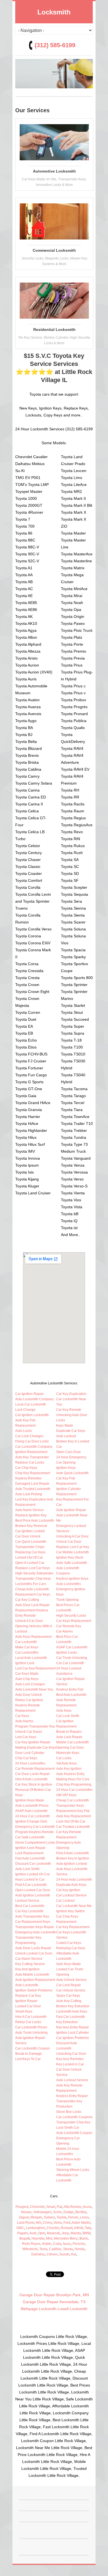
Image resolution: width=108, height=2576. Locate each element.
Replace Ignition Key (31, 1515)
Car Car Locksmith (70, 1663)
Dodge (69, 2212)
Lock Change (25, 1410)
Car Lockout (65, 1901)
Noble (47, 2244)
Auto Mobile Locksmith (32, 1975)
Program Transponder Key (35, 1726)
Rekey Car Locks (28, 2022)
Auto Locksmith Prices (32, 1806)
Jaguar (24, 2217)
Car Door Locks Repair (33, 1774)
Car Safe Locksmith (30, 1837)
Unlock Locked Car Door (34, 1953)
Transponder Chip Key (73, 2122)
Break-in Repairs (69, 1732)
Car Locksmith (26, 1642)
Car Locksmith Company (34, 1447)
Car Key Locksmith (29, 1911)
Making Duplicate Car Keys (36, 1748)
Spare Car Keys (68, 1996)
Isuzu (67, 2244)
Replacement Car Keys (33, 1594)
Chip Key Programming (74, 1784)
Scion (57, 2212)
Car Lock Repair (69, 1985)
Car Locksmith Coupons (74, 2117)
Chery (47, 2223)
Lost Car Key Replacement (35, 1668)
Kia (74, 2254)
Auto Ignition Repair (71, 1510)
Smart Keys (24, 2011)
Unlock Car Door (69, 1542)
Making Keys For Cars (73, 1779)
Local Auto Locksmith (31, 1658)
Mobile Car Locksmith (73, 1742)
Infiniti (79, 2228)
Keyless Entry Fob (70, 1689)
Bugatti (25, 2238)
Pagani (23, 2233)
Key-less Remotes (70, 2059)
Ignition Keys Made (30, 1800)
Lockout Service (27, 1901)
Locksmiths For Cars (31, 1584)
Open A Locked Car (30, 1563)
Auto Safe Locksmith (72, 1563)
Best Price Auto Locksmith (35, 1521)
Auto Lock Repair (69, 1737)
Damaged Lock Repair (32, 1484)
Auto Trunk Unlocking (31, 2033)
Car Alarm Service (29, 1959)
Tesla (43, 2249)
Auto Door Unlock (29, 1695)
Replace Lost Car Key (73, 1547)
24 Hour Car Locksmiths (74, 1790)
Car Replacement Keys (33, 1922)
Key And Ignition (27, 1969)
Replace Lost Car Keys (33, 1568)
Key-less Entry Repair (73, 2027)
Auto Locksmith (27, 1985)
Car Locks (64, 1758)
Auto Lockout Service (72, 2080)
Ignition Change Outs (31, 1821)
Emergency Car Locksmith (35, 1827)
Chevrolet (37, 2207)
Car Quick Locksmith (31, 1542)
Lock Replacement (29, 1853)
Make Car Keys (27, 1647)
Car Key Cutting (27, 1600)
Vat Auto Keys (66, 1763)
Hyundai (38, 2238)
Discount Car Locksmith (33, 1864)
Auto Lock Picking (29, 1494)
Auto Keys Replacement (33, 1637)
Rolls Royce (31, 2244)
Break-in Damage (29, 2054)
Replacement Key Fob (73, 1811)
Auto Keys (64, 1711)
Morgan (36, 2217)
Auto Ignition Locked (72, 1864)
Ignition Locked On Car (33, 1874)
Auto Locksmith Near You (34, 1689)
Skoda (68, 2249)
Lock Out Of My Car (71, 1821)
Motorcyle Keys (68, 1753)
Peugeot (22, 2207)
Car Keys (22, 1716)
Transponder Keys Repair (35, 1927)
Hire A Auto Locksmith (31, 1779)
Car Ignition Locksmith (32, 1415)
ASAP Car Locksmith (72, 1647)
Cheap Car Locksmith (73, 1800)
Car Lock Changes (29, 1436)
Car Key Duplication (71, 1394)
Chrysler (53, 2228)
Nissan (26, 2212)
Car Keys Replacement (74, 1621)
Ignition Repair (26, 2001)
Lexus (84, 2217)
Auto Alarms (24, 1721)
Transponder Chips (30, 1547)
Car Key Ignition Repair (33, 1742)
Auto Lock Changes (30, 1684)
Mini (49, 2238)
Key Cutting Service (30, 1964)
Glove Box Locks (69, 2112)
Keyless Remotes (28, 1478)
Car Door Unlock (28, 1536)
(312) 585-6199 (55, 45)
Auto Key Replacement (74, 1816)
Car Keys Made (27, 1674)
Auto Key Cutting (69, 2001)
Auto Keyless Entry (70, 1774)
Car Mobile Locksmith (73, 1552)
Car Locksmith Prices (31, 2027)
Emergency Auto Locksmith (36, 1932)
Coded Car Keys (69, 1943)
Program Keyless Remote (34, 1832)
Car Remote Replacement (35, 1769)
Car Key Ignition (68, 1890)
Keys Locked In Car (30, 1879)
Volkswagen (42, 2212)
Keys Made (65, 1426)
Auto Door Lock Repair (32, 1605)
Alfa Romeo (73, 2207)
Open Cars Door (69, 1452)
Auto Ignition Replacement (35, 1980)
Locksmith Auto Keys (72, 2011)
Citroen (52, 2254)
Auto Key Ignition (69, 1769)
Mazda (76, 2233)
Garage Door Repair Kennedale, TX (54, 2302)
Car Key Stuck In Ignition (34, 1784)
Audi (33, 2233)
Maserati (53, 2233)
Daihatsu (38, 2254)
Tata (88, 2228)
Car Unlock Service (71, 1990)
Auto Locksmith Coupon (74, 2133)
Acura (87, 2207)
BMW (86, 2233)
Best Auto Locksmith (71, 1695)
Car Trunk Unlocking (72, 1658)
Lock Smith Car (68, 2128)
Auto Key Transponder (32, 1457)
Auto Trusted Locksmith (33, 1489)
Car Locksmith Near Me (74, 1906)
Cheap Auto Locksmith (32, 1589)
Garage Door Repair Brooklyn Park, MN (54, 2295)
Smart (51, 2207)
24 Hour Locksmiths (30, 1763)
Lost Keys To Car (28, 2059)
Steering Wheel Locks (73, 2170)
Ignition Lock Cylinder (73, 2033)
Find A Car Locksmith (31, 1885)
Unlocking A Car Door (72, 1536)
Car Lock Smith (68, 1716)
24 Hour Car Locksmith (33, 1816)
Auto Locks (24, 1431)
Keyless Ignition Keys (72, 1579)
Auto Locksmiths (69, 1584)
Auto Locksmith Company (34, 1399)
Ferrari (73, 2217)
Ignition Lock (25, 1663)
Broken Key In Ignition (73, 1858)
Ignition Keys (66, 1468)
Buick (84, 2238)
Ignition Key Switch (70, 1911)
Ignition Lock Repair (30, 1848)
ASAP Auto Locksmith (31, 1811)
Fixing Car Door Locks (32, 1441)
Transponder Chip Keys (33, 1579)
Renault (67, 2228)
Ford (67, 2223)
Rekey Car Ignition (29, 1700)
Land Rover (26, 2223)
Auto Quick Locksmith (72, 1473)
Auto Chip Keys (27, 1679)
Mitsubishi (30, 2249)
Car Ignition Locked (30, 1531)
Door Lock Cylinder (30, 1753)
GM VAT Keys (66, 1795)
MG (39, 2223)
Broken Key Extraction (73, 2006)
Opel (42, 2233)
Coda (57, 2244)
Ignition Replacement (31, 1452)
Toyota (61, 2217)
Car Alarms (65, 1631)
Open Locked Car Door (33, 1890)
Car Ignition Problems (73, 2038)
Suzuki (64, 2254)
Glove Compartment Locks (35, 1843)
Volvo (58, 2223)
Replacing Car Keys (30, 1552)
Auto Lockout (66, 1436)
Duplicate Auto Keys (71, 1885)
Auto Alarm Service (29, 1510)
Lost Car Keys (26, 1737)
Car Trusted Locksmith (73, 1827)
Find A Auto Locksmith (73, 1853)
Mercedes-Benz (66, 2238)
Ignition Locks (67, 1653)
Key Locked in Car (70, 2064)
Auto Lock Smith (27, 1869)
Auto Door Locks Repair (33, 1948)
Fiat (60, 2207)
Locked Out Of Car (29, 1557)
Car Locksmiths (27, 1653)
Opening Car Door (70, 1748)
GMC (20, 2228)
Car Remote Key (69, 1626)
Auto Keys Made (69, 1964)
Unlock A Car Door (29, 1621)
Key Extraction (67, 2022)
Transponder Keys (70, 1806)
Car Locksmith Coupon (33, 2048)
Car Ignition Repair (29, 1394)
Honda (80, 2249)
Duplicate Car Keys (71, 1431)
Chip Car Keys (26, 1758)
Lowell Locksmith (73, 2309)
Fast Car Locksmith (71, 2017)
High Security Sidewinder (34, 1573)
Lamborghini (35, 2228)
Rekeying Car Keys (71, 1948)
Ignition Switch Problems (34, 1990)
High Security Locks (71, 1616)
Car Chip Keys (26, 1468)
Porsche (79, 2244)
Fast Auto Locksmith (30, 1858)
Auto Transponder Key (32, 1916)
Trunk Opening (67, 1600)
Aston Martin (81, 2223)
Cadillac (55, 2249)
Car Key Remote (69, 1410)
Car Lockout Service (71, 1895)
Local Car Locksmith (31, 1404)
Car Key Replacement (73, 1927)
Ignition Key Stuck (70, 1557)
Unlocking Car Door (71, 2054)
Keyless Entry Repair (72, 2096)
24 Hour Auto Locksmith (74, 1879)
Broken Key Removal (31, 1526)
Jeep (65, 2233)
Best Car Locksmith (30, 1906)
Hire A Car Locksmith (31, 2017)
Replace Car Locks (30, 1462)
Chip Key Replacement (33, 1473)
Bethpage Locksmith (39, 2309)
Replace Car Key (28, 1996)
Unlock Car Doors (29, 1732)
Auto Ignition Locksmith (33, 1895)
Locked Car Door (28, 2006)
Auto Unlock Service (71, 1980)
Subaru (49, 2217)
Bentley (81, 2212)
